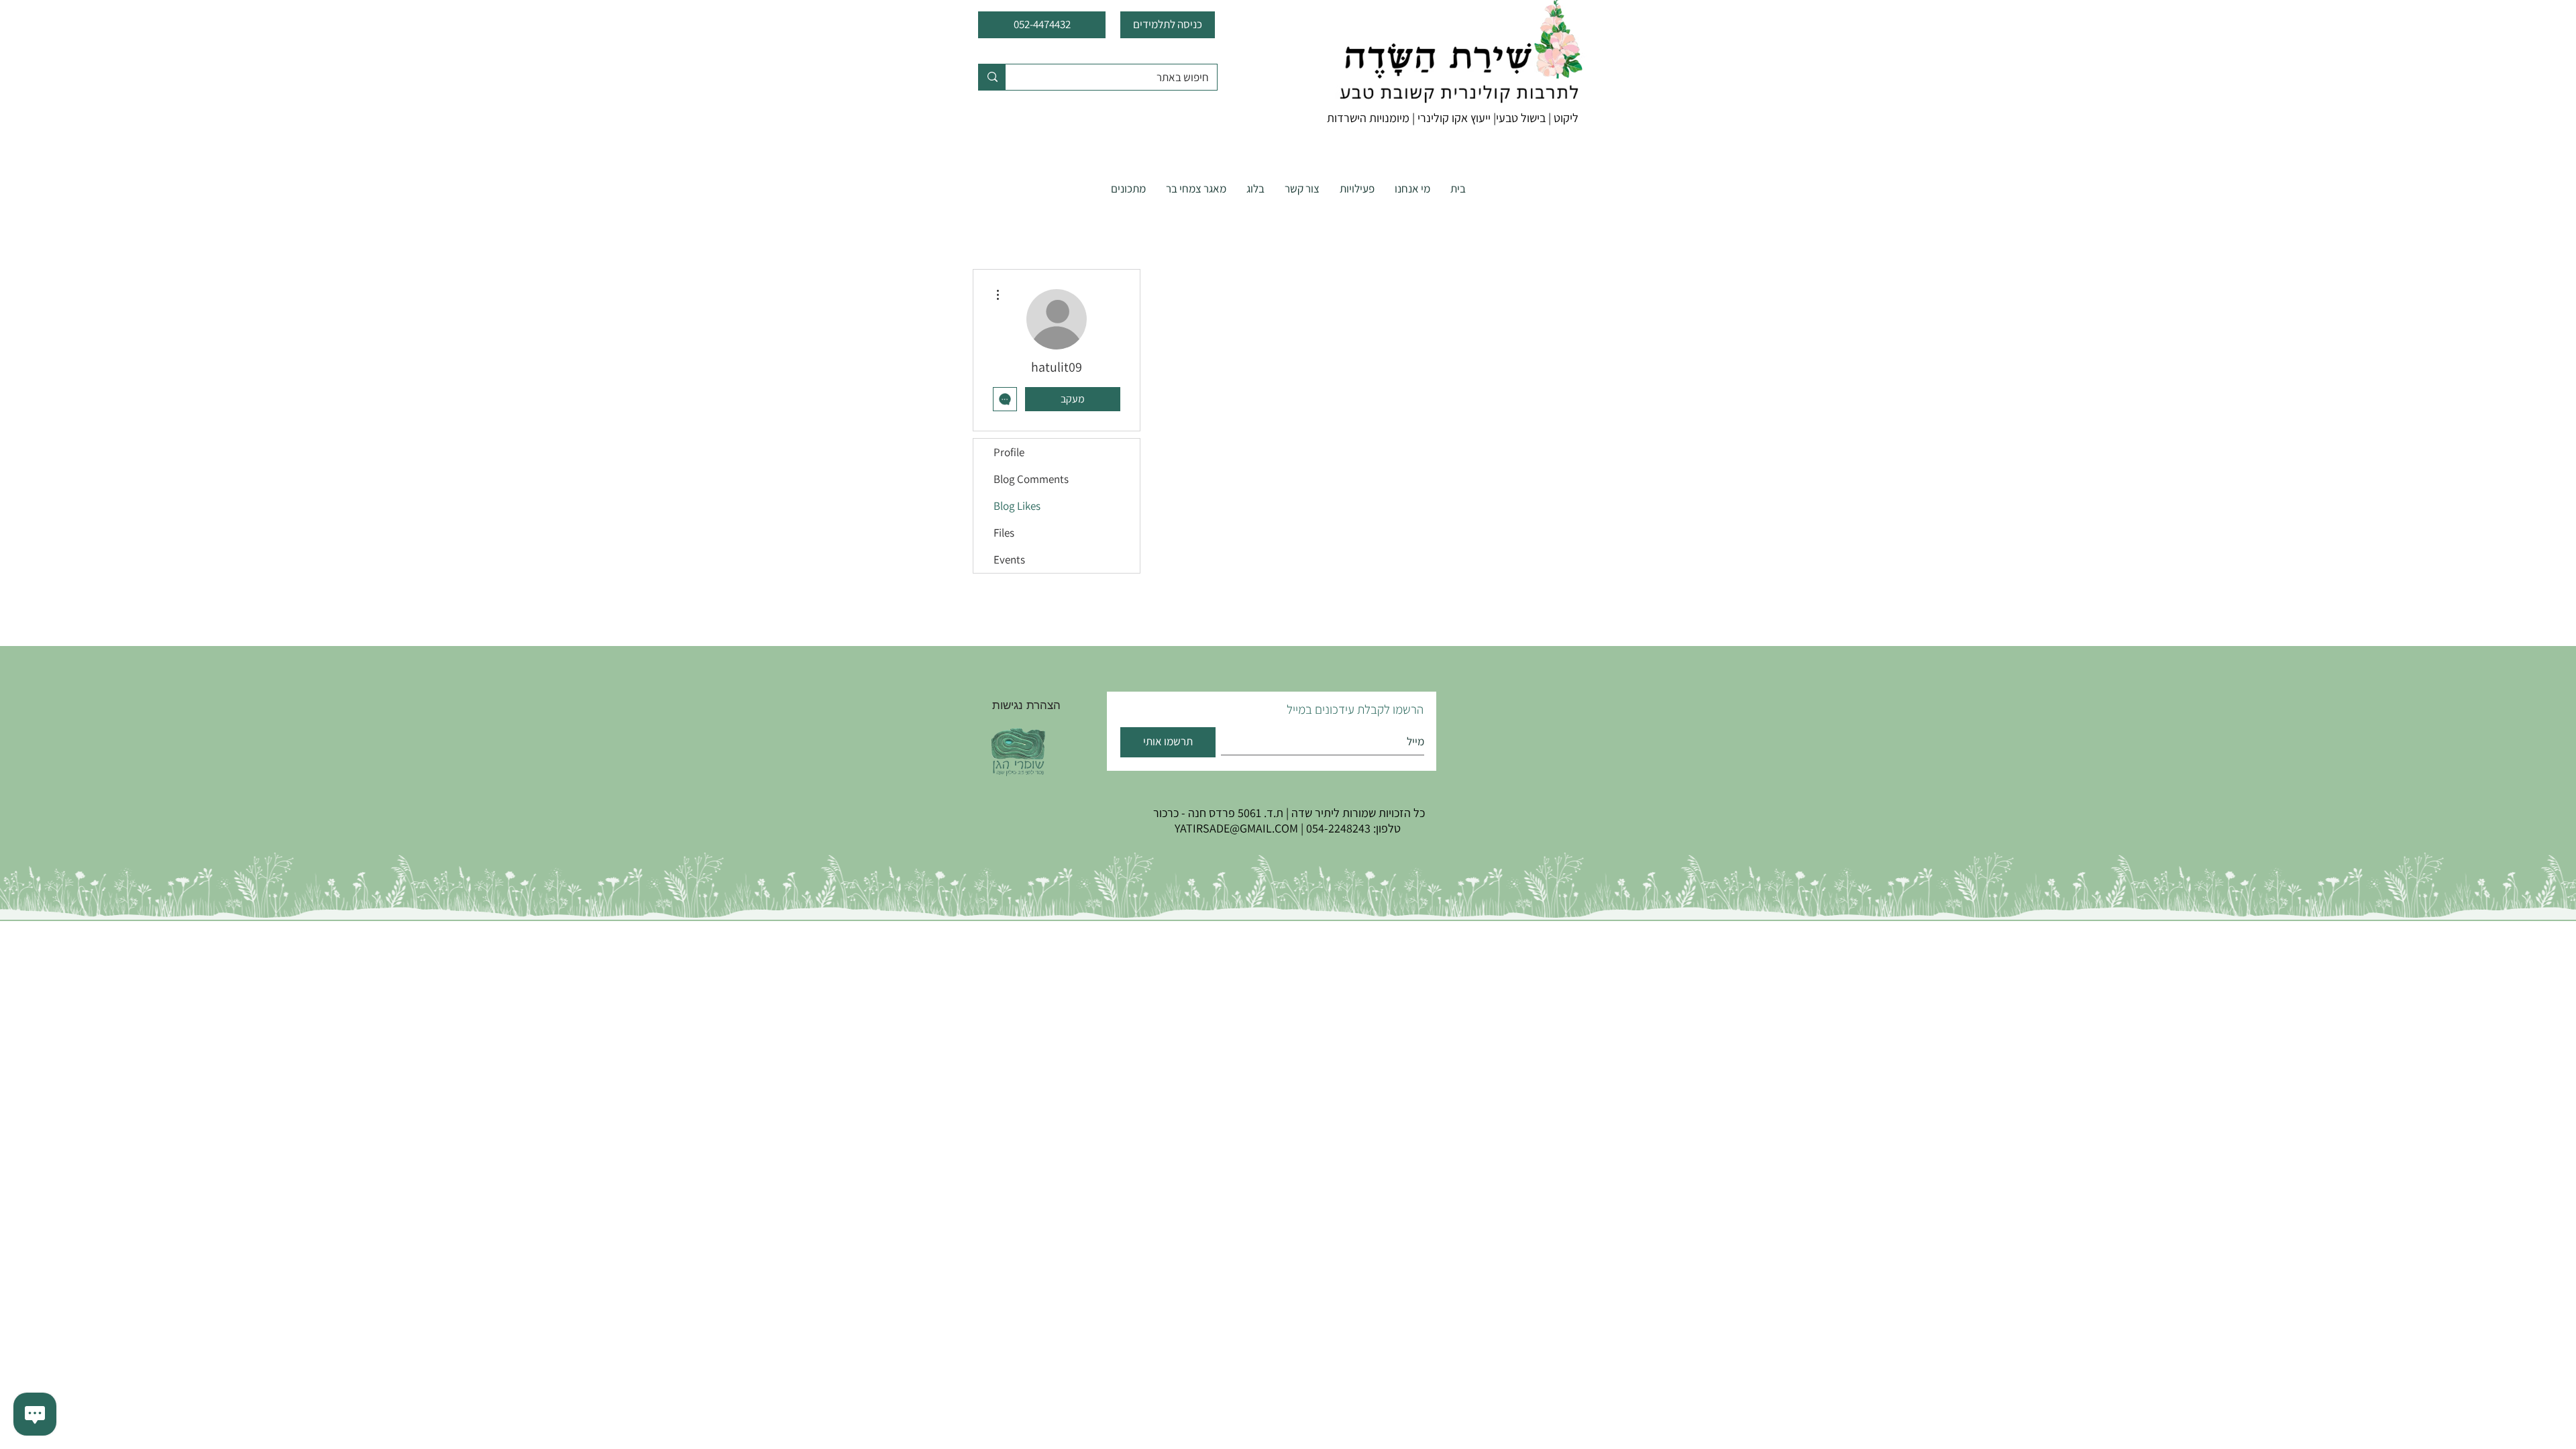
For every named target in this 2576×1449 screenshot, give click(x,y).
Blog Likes (1017, 506)
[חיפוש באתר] (992, 77)
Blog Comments (1031, 479)
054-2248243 (1338, 828)
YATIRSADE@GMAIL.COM (1236, 828)
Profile (1009, 452)
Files (1004, 533)
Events (1009, 559)
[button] (1357, 189)
